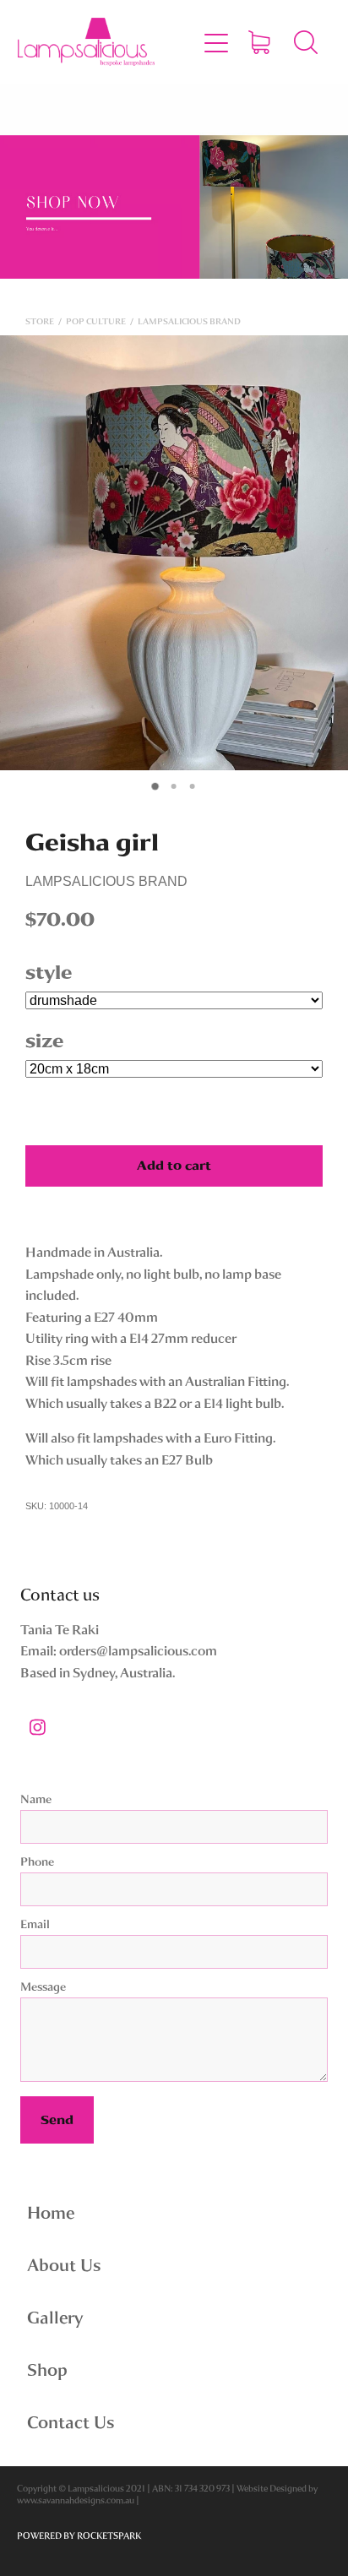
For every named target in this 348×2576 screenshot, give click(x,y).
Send (57, 2120)
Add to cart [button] (174, 1166)
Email (35, 1924)
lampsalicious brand (189, 321)
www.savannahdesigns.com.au (76, 2500)
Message (43, 1987)
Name (36, 1799)
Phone (37, 1862)
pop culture (96, 321)
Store (40, 321)
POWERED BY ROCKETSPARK (79, 2536)
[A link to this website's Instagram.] (37, 1727)
